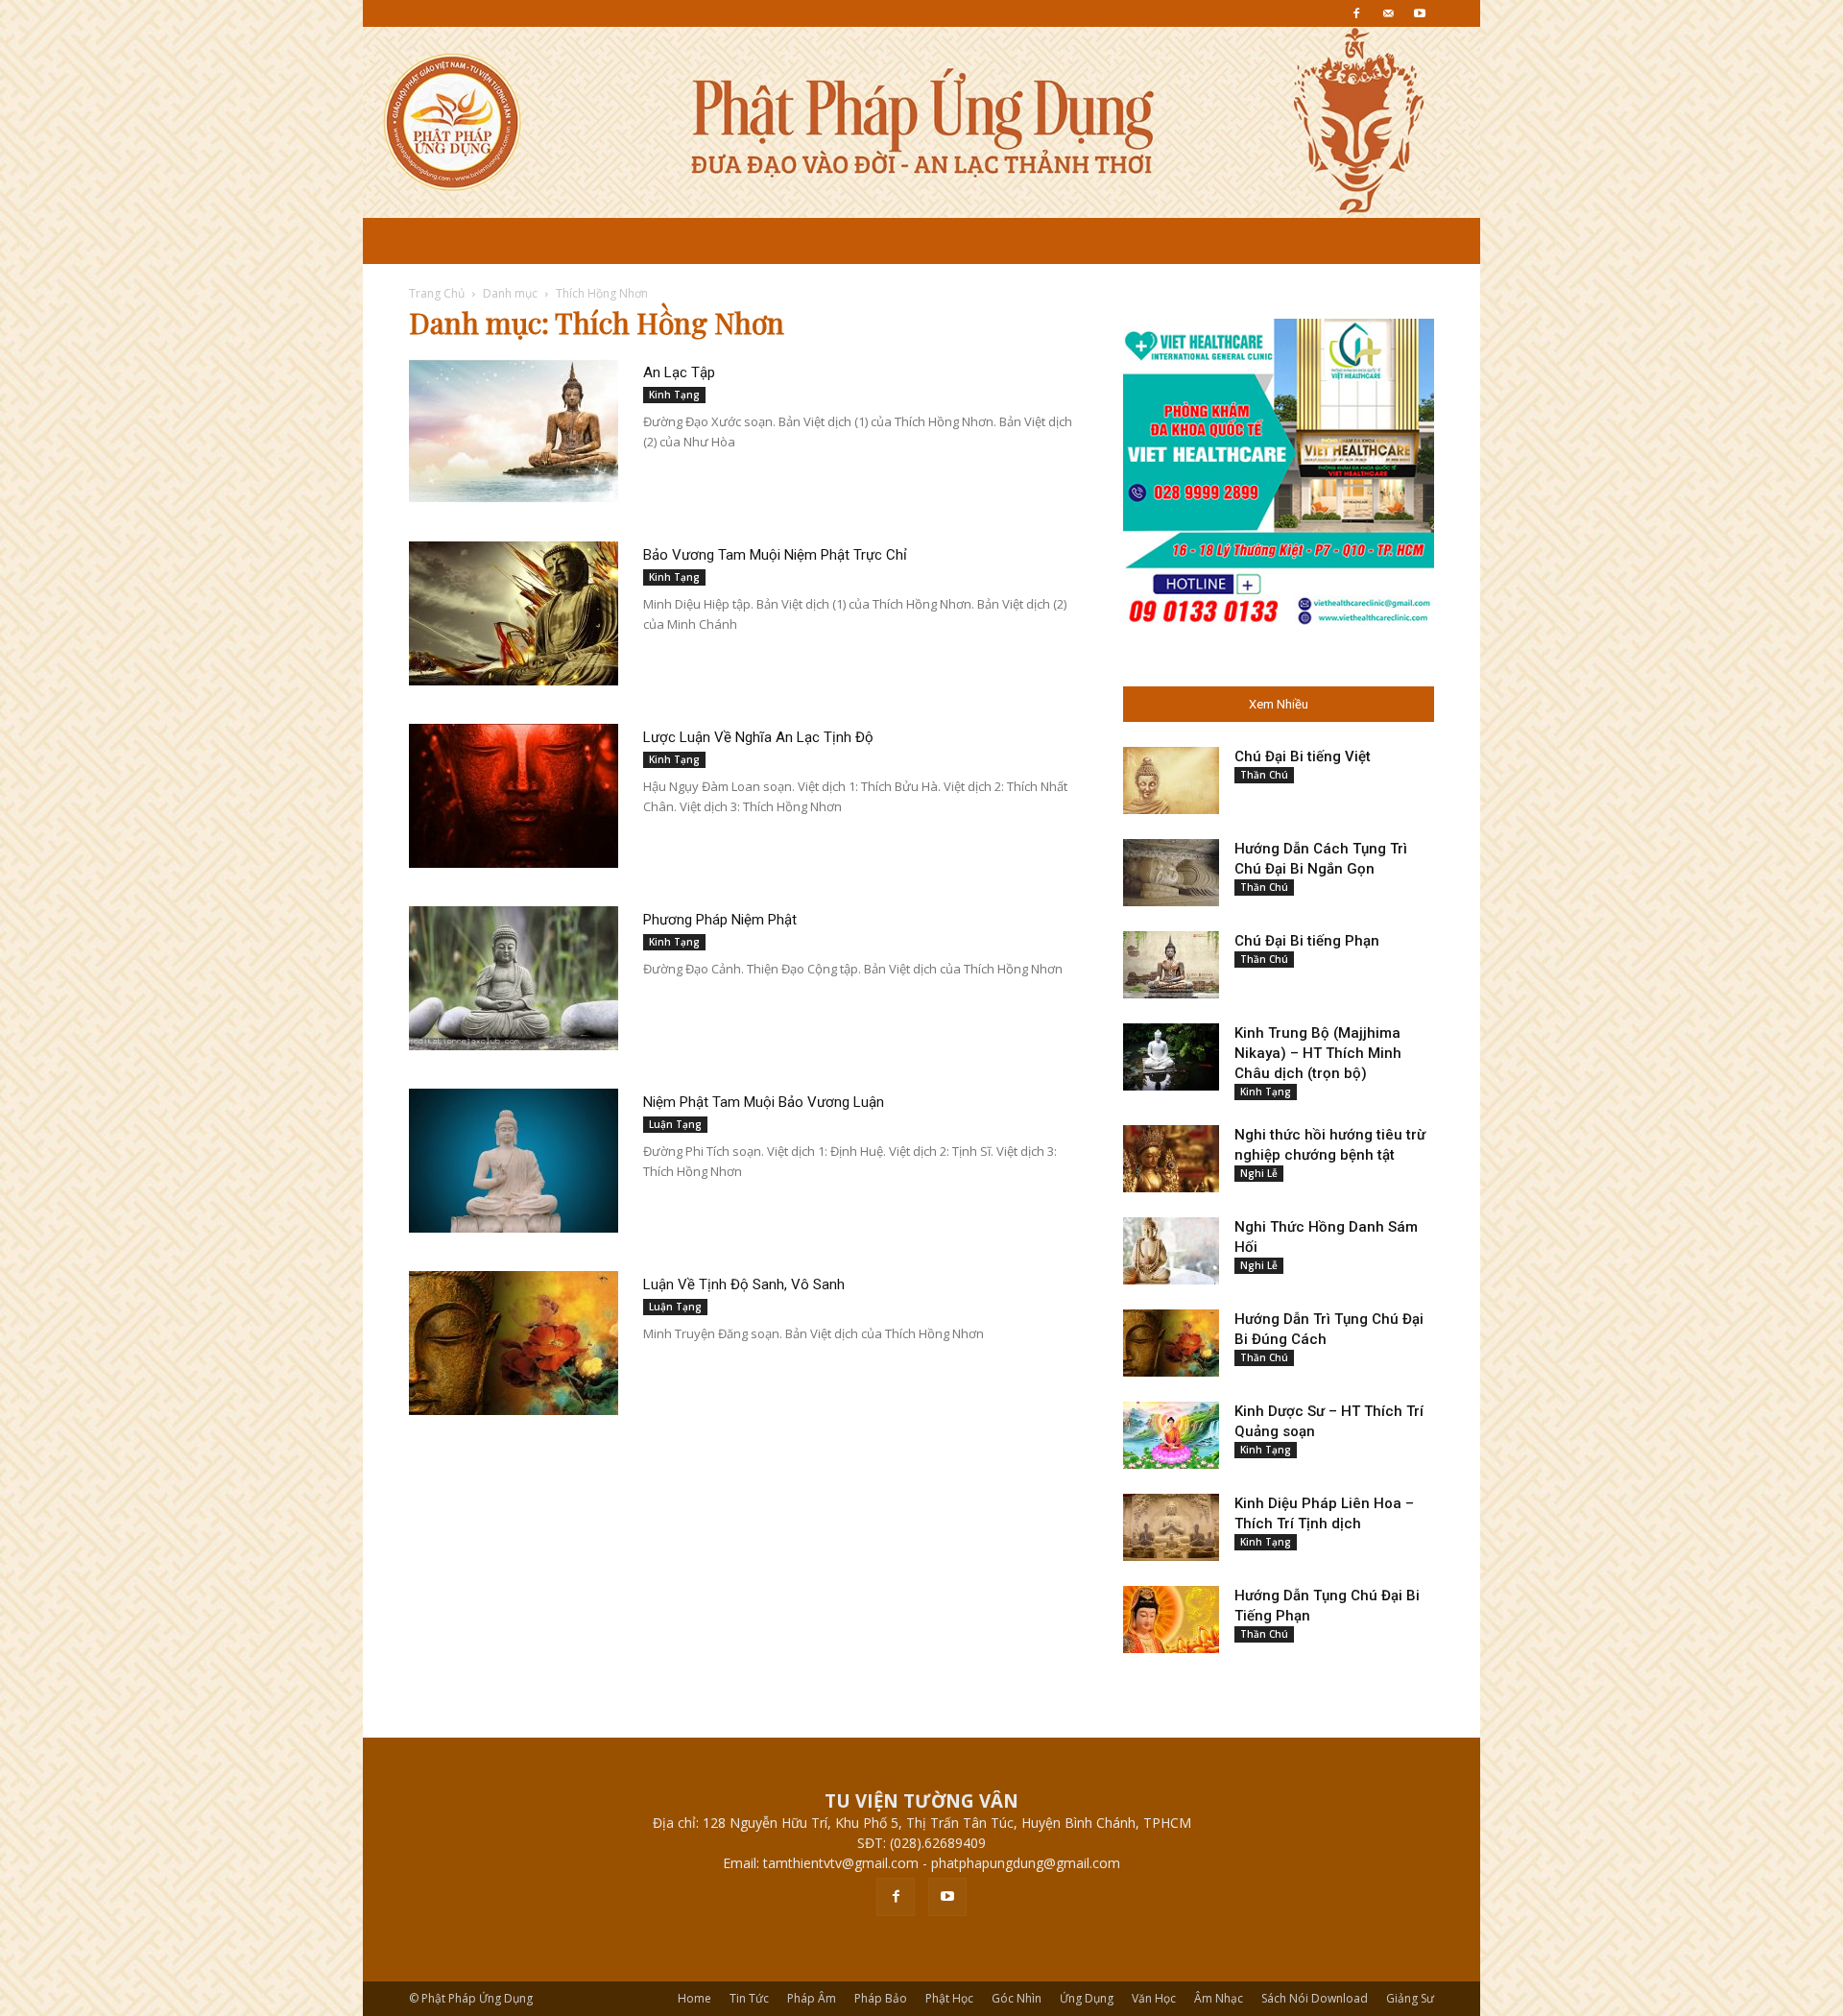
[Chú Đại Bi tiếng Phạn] (1171, 965)
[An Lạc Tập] (514, 431)
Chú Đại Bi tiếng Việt (1303, 756)
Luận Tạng (675, 1124)
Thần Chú (1264, 775)
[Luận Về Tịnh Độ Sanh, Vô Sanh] (514, 1343)
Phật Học (949, 1998)
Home (694, 1998)
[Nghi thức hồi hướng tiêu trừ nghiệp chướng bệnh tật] (1171, 1159)
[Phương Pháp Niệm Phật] (514, 978)
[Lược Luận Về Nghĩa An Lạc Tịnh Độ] (514, 796)
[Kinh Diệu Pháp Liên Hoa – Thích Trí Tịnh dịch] (1171, 1527)
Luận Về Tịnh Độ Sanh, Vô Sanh (744, 1284)
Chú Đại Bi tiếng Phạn (1307, 941)
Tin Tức (749, 1998)
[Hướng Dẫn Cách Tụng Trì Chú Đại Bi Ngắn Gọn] (1171, 873)
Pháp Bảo (881, 1998)
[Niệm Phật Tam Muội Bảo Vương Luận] (514, 1161)
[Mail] (1388, 13)
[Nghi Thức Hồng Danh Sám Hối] (1171, 1251)
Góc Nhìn (1017, 1998)
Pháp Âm (812, 1998)
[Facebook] (1356, 13)
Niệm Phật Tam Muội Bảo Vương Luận (764, 1102)
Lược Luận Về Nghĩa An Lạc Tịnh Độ (758, 737)
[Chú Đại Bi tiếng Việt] (1171, 780)
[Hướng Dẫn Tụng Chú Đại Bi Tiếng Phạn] (1171, 1620)
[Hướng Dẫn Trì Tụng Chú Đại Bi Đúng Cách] (1171, 1343)
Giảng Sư (1410, 1998)
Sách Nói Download (1315, 1998)
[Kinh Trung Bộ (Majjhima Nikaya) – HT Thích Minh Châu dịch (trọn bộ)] (1171, 1057)
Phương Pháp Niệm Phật (720, 920)
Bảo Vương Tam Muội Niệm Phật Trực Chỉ (775, 555)
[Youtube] (1420, 13)
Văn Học (1154, 1998)
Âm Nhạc (1219, 1998)
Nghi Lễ (1259, 1173)
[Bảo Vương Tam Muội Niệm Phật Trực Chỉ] (514, 613)
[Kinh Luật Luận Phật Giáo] (921, 122)
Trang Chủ (437, 293)
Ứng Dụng (1087, 1998)
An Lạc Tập (679, 372)
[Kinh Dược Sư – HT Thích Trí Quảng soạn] (1171, 1435)
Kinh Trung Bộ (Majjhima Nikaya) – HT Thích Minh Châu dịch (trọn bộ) (1318, 1053)
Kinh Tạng (674, 395)
